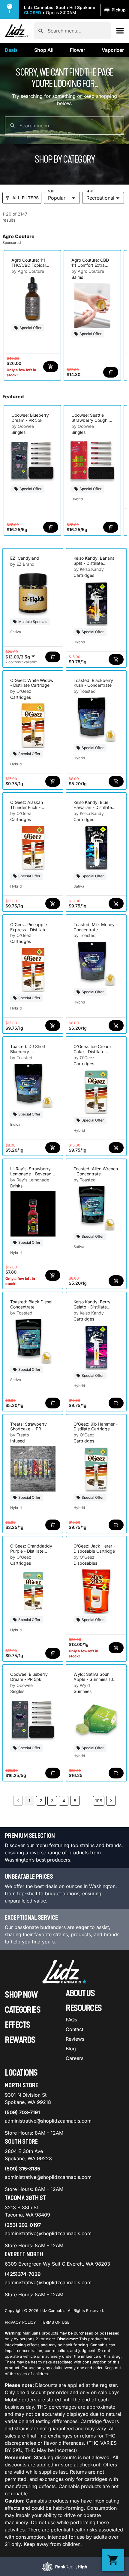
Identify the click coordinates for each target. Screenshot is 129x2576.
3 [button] (52, 1801)
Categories (22, 2010)
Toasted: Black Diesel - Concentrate (33, 1304)
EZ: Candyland (25, 558)
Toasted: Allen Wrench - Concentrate (96, 1171)
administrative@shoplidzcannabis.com (48, 2121)
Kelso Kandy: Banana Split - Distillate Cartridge (94, 563)
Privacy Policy (20, 2322)
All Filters (25, 198)
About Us (80, 1993)
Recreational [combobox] (100, 198)
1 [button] (29, 1801)
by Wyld (82, 1685)
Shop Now (21, 1995)
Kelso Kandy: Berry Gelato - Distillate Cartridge (92, 1307)
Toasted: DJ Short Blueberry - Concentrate (28, 1052)
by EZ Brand (22, 564)
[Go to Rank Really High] (64, 2567)
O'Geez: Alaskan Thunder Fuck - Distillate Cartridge (28, 807)
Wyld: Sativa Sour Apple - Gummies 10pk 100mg (96, 1679)
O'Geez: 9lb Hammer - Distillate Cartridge (96, 1426)
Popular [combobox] (57, 198)
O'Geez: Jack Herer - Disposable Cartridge (94, 1548)
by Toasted (85, 691)
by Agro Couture (28, 271)
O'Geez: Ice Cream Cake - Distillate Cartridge (92, 1052)
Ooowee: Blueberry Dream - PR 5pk (30, 418)
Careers (75, 2058)
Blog (71, 2049)
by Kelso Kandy (89, 569)
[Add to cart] (51, 367)
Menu (89, 191)
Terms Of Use (55, 2322)
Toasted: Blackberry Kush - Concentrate (93, 683)
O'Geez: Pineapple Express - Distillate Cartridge (28, 930)
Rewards (20, 2040)
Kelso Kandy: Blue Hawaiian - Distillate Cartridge (93, 807)
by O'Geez (21, 691)
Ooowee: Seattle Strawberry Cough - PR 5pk (91, 420)
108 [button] (99, 1801)
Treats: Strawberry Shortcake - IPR (28, 1426)
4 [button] (64, 1801)
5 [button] (75, 1801)
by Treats (19, 1435)
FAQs (71, 2020)
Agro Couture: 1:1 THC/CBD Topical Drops (28, 265)
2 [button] (41, 1801)
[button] (76, 10)
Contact (75, 2029)
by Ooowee (23, 426)
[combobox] (77, 31)
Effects (18, 2025)
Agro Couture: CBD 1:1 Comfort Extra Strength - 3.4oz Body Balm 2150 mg (91, 268)
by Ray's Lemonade (30, 1180)
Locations (21, 2073)
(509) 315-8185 (22, 2169)
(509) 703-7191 (22, 2112)
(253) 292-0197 (23, 2225)
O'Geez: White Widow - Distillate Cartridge (32, 683)
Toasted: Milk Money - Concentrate (96, 927)
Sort (51, 191)
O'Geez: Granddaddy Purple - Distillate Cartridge (31, 1551)
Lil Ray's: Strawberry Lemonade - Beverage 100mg (32, 1174)
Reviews (75, 2039)
